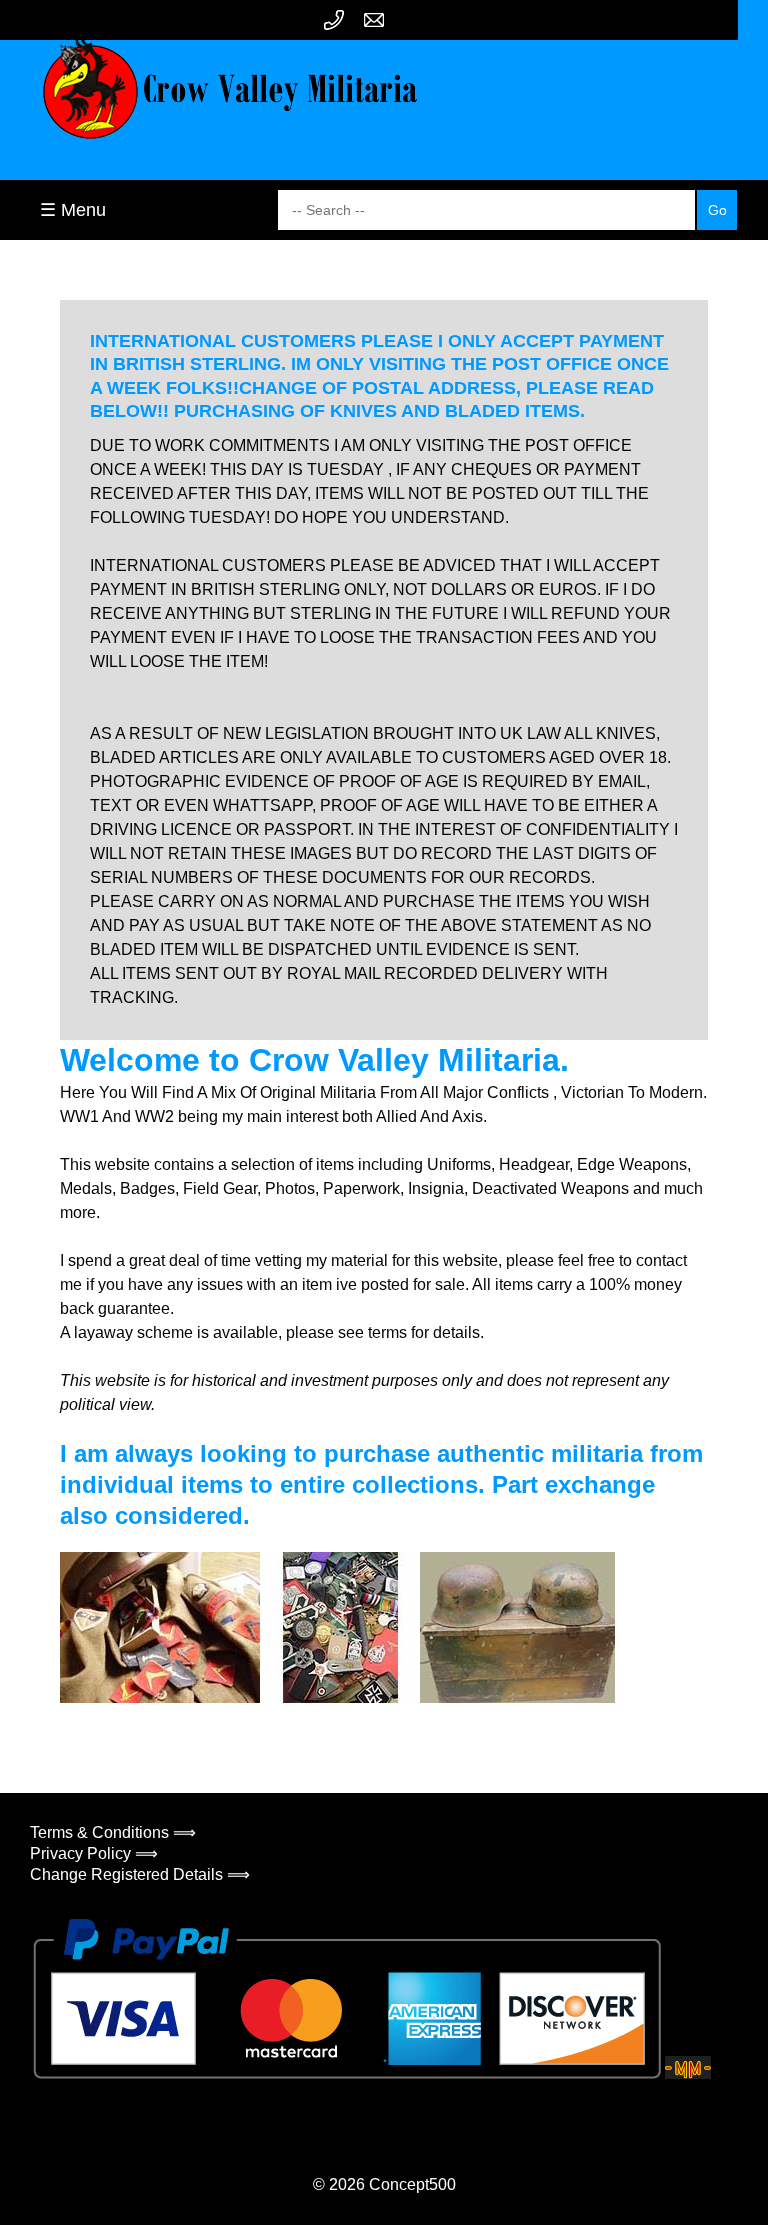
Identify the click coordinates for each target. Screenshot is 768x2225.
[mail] (374, 20)
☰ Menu (73, 210)
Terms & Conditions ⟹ (113, 1832)
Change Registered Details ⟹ (140, 1874)
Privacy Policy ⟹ (94, 1853)
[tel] (334, 20)
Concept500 (412, 2184)
